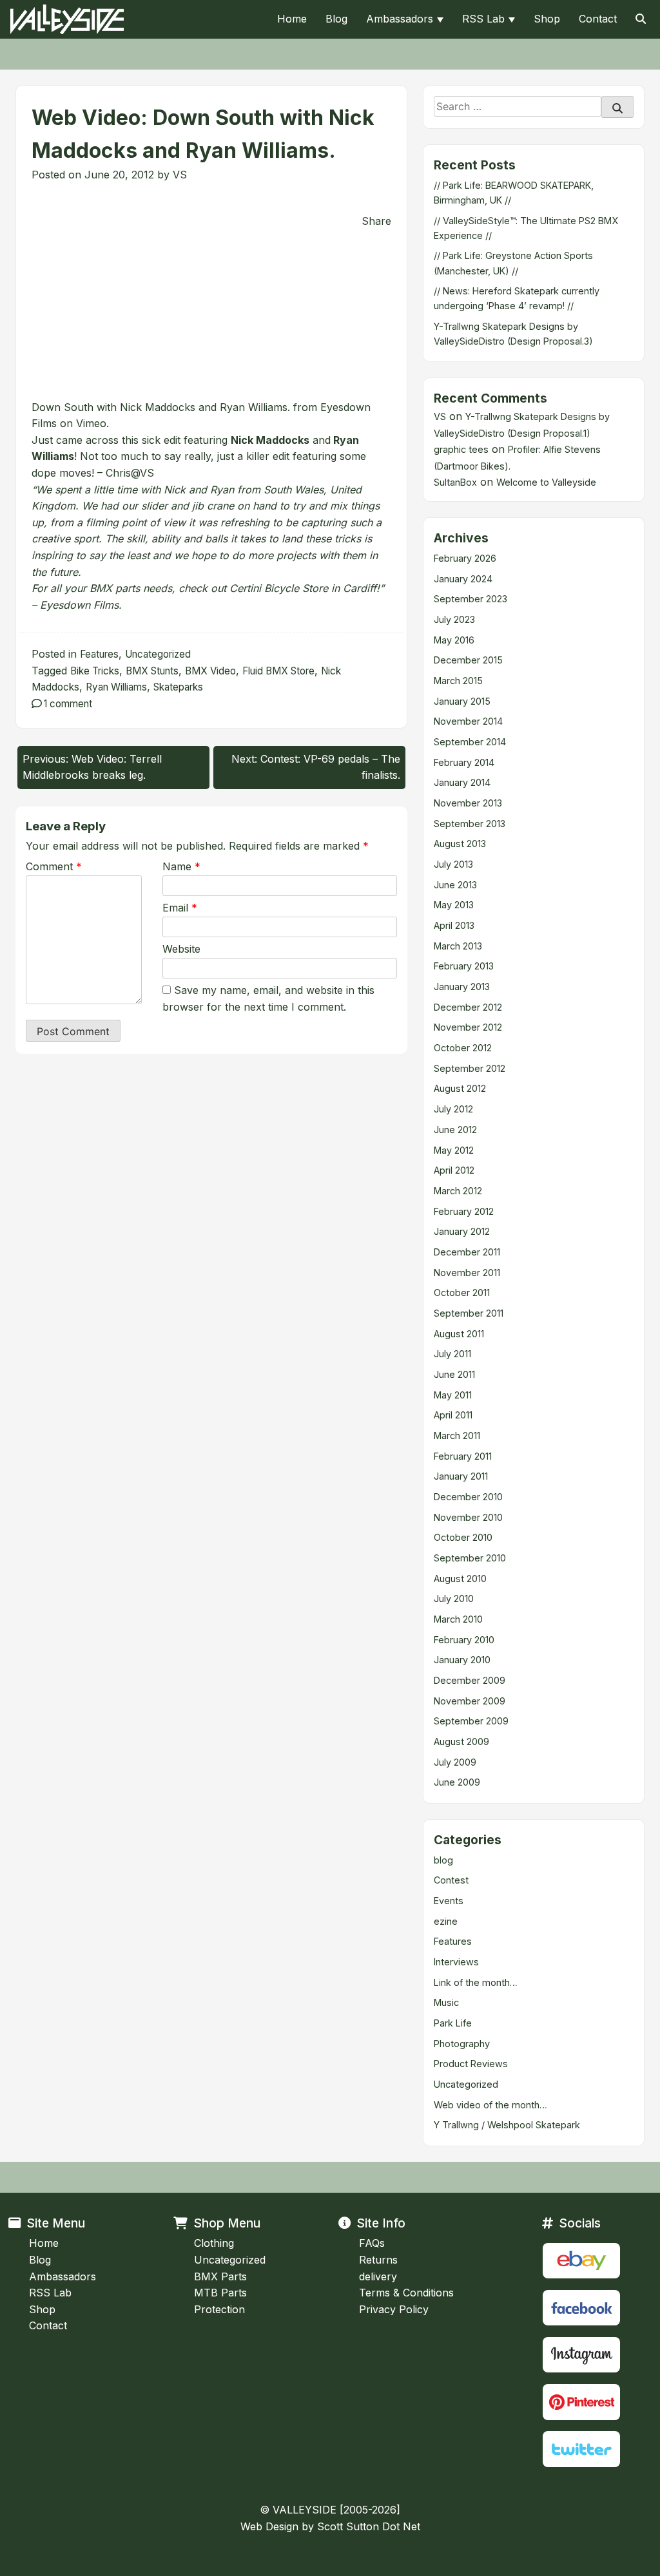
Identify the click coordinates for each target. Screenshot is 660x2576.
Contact (598, 19)
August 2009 (461, 1741)
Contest (451, 1880)
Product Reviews (471, 2064)
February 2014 (464, 762)
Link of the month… (476, 1982)
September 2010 (470, 1558)
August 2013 (460, 844)
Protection (219, 2309)
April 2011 (453, 1415)
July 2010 (454, 1598)
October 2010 (463, 1537)
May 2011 (453, 1395)
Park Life (453, 2023)
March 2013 (458, 946)
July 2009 (455, 1762)
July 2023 (454, 619)
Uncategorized (158, 654)
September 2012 (470, 1068)
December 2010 (468, 1497)
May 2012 (454, 1150)
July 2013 (453, 864)
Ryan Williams (116, 687)
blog (443, 1860)
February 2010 (464, 1640)
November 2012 (468, 1027)
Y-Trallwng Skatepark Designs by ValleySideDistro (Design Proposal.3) (513, 334)
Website (181, 949)
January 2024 (463, 579)
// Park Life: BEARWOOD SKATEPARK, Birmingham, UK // (514, 193)
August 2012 (460, 1088)
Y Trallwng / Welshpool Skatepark (507, 2125)
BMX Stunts (152, 671)
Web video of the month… (490, 2105)
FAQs (372, 2243)
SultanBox (455, 482)
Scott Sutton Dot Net (369, 2526)
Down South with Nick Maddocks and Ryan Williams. (161, 407)
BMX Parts (220, 2276)
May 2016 (454, 640)
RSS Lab (483, 19)
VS (180, 175)
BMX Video (210, 671)
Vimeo (91, 423)
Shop (547, 19)
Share (376, 221)
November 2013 (468, 803)
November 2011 (467, 1273)
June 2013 (455, 885)
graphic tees (461, 449)
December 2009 (470, 1680)
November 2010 (468, 1517)
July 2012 (453, 1109)
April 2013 (454, 925)
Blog (336, 19)
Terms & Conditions (406, 2293)
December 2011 (467, 1252)
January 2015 (462, 701)
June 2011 (454, 1374)
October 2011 (462, 1293)
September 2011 (469, 1313)
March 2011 (457, 1436)
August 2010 (460, 1579)
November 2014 (468, 721)
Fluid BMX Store (278, 671)
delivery (378, 2276)
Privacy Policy (394, 2309)
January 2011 (461, 1476)
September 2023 (471, 599)
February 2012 (464, 1211)
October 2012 (463, 1048)
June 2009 (457, 1782)
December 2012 (468, 1007)
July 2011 (452, 1354)
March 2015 (458, 681)
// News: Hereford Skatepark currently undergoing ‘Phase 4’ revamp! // (517, 298)
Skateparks (178, 687)
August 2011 (459, 1334)
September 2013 (470, 824)
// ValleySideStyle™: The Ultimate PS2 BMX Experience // (526, 228)
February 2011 (463, 1456)
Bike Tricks (95, 671)
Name (181, 866)
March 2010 (458, 1619)
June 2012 (455, 1130)
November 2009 (470, 1701)
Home (292, 19)
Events (449, 1901)
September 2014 (470, 742)
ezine (446, 1921)
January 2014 (462, 782)
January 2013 (462, 987)
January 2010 (462, 1660)
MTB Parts (220, 2293)
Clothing (214, 2243)
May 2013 (454, 905)
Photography (462, 2044)
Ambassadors (400, 19)
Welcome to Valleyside (546, 482)
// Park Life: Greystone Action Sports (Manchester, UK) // (513, 263)
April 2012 (454, 1170)
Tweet (49, 206)
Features (99, 654)
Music (446, 2002)
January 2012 (462, 1231)
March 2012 (458, 1191)
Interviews (456, 1962)
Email (180, 908)
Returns (378, 2260)
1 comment (68, 704)
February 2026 (465, 558)
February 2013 (464, 966)
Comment (54, 866)
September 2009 (471, 1721)
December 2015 (468, 660)
